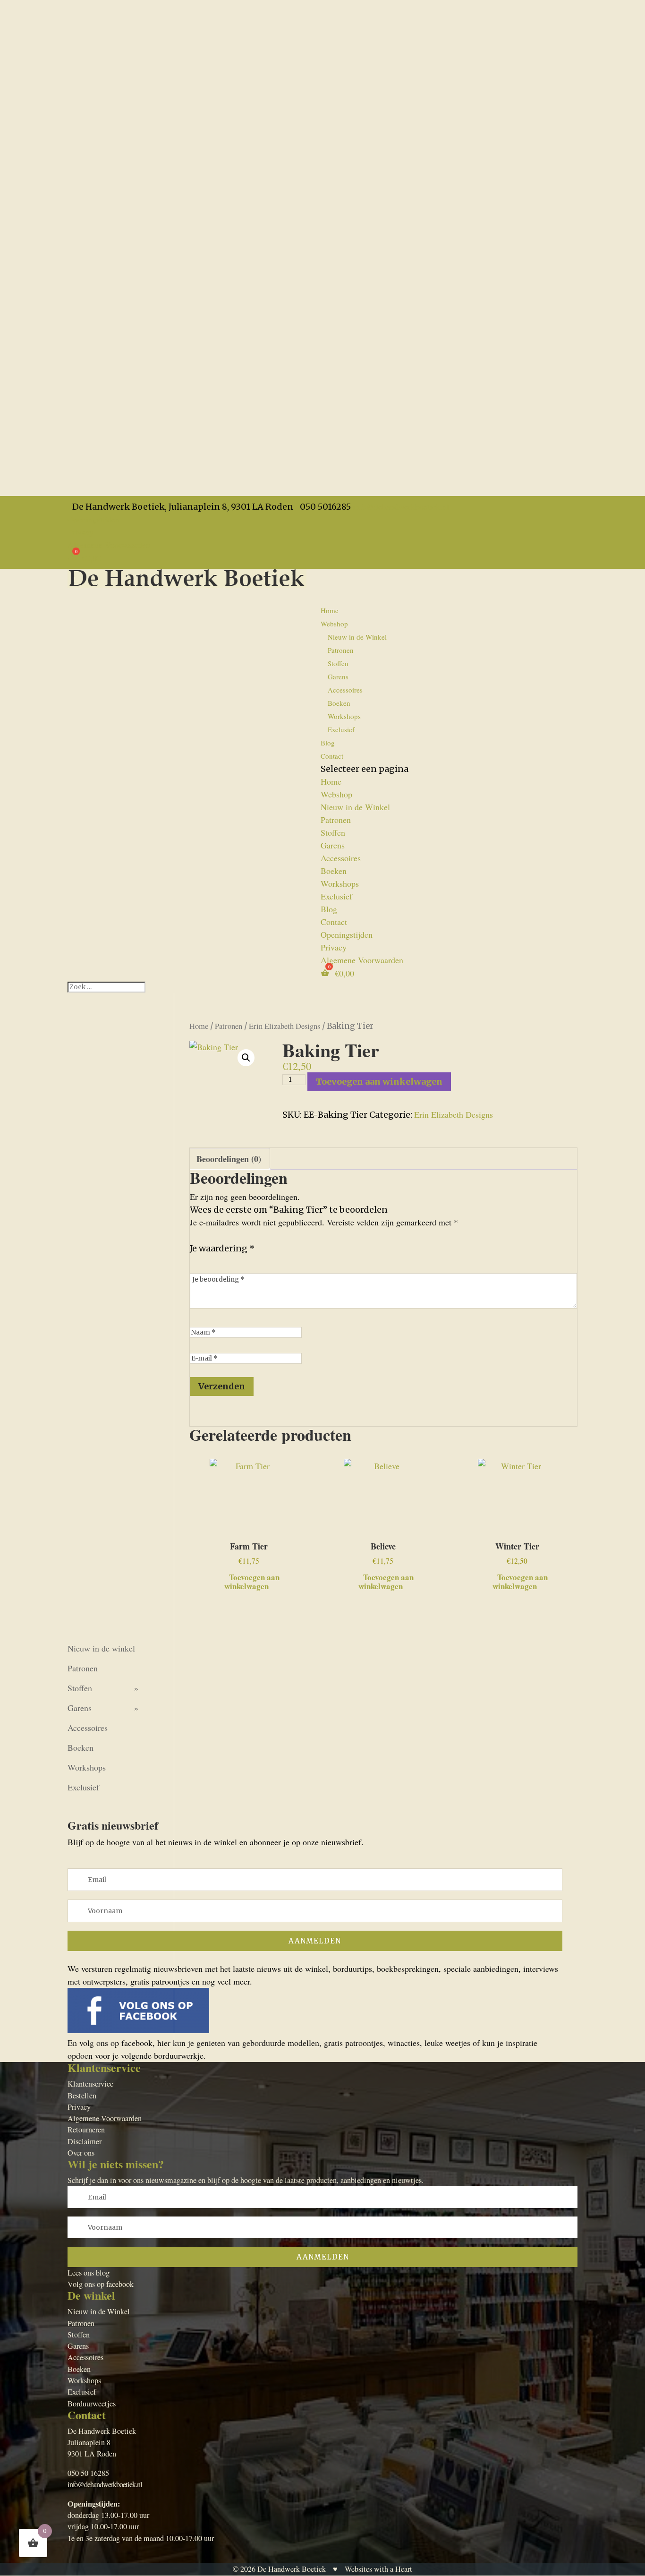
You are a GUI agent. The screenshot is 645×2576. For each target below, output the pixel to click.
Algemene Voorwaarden (109, 545)
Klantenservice (90, 2084)
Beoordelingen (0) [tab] (229, 1159)
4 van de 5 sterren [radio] (237, 1260)
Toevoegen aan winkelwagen (379, 1082)
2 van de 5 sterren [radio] (209, 1260)
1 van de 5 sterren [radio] (195, 1260)
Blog (329, 909)
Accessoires (345, 690)
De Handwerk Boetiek (292, 2569)
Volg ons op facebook (101, 2284)
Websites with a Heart (378, 2569)
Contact (332, 756)
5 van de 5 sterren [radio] (250, 1260)
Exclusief (341, 729)
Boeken (339, 703)
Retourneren (86, 2130)
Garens (338, 676)
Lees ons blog (89, 2273)
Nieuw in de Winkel (357, 637)
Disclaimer (85, 2141)
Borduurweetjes (92, 2404)
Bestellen (82, 2096)
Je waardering (222, 1248)
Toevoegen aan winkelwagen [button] (252, 1581)
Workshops (344, 716)
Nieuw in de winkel (101, 1648)
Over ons (81, 2153)
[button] (246, 1058)
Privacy (81, 532)
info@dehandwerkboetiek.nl (105, 2484)
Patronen (341, 650)
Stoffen (338, 663)
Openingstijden (93, 519)
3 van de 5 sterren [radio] (223, 1260)
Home (330, 610)
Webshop (336, 794)
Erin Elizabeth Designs (284, 1026)
